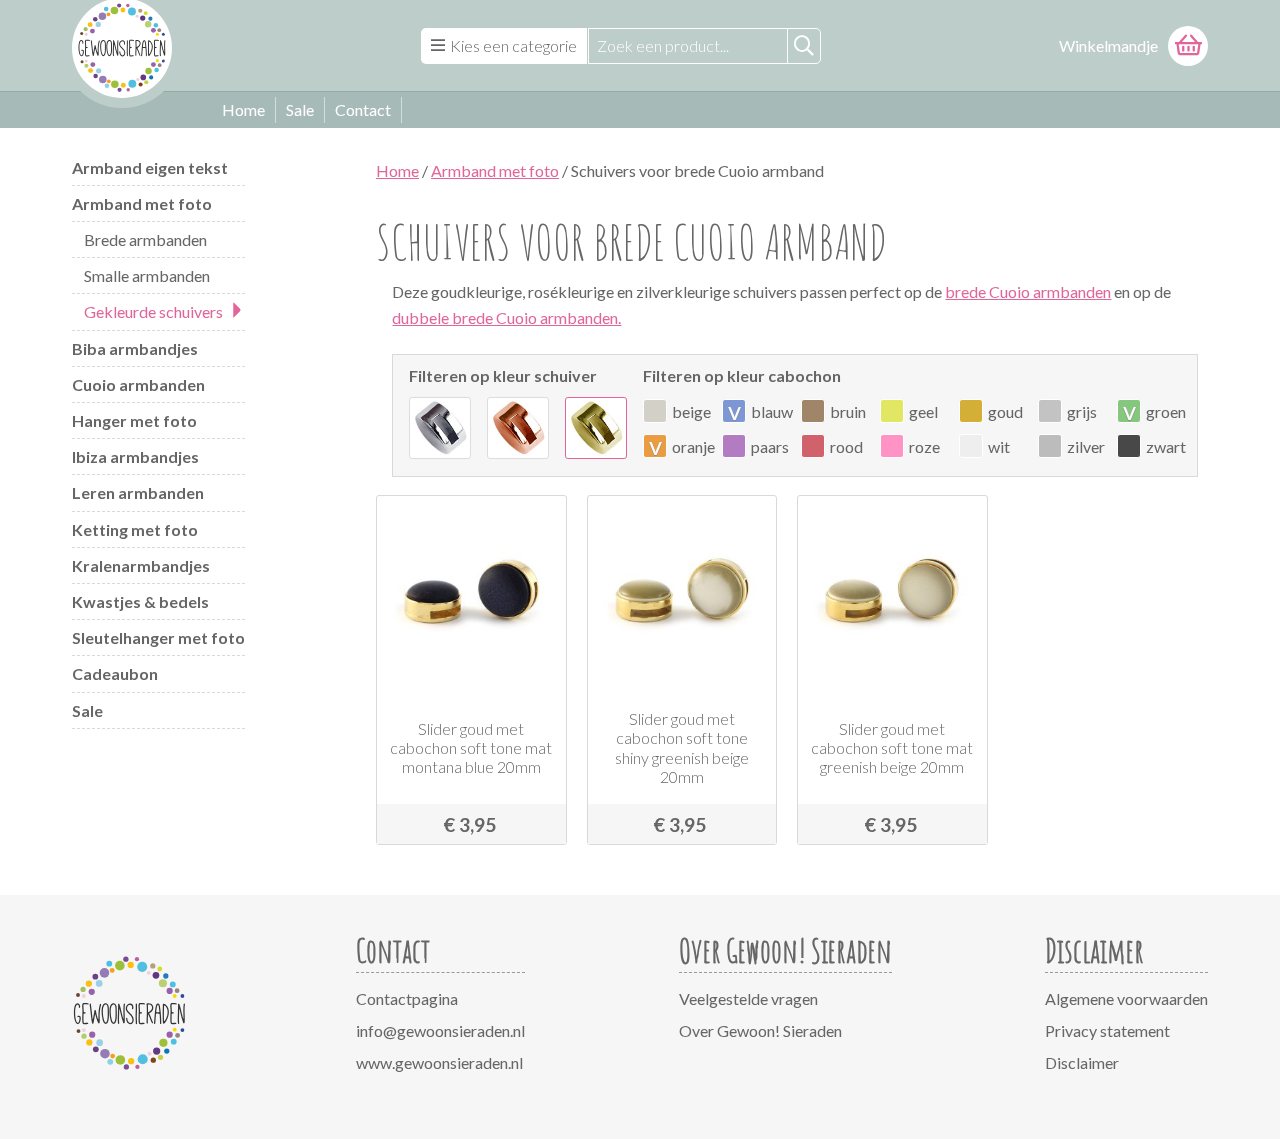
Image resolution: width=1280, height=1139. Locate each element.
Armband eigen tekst (150, 167)
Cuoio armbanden (138, 384)
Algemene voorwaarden (1126, 998)
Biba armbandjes (135, 348)
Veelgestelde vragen (748, 998)
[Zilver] (440, 428)
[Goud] (596, 428)
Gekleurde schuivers (153, 311)
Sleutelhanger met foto (158, 637)
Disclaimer (1082, 1062)
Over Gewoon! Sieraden (760, 1030)
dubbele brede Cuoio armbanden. (506, 317)
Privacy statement (1107, 1030)
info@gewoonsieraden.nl (440, 1030)
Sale (300, 109)
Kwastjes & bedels (140, 601)
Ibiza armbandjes (135, 456)
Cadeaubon (115, 673)
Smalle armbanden (147, 275)
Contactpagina (407, 998)
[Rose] (518, 428)
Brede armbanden (145, 239)
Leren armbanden (138, 492)
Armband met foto (142, 203)
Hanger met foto (134, 420)
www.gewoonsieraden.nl (439, 1062)
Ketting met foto (135, 529)
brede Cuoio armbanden (1028, 291)
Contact (363, 109)
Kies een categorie (513, 45)
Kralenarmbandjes (141, 565)
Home (243, 109)
